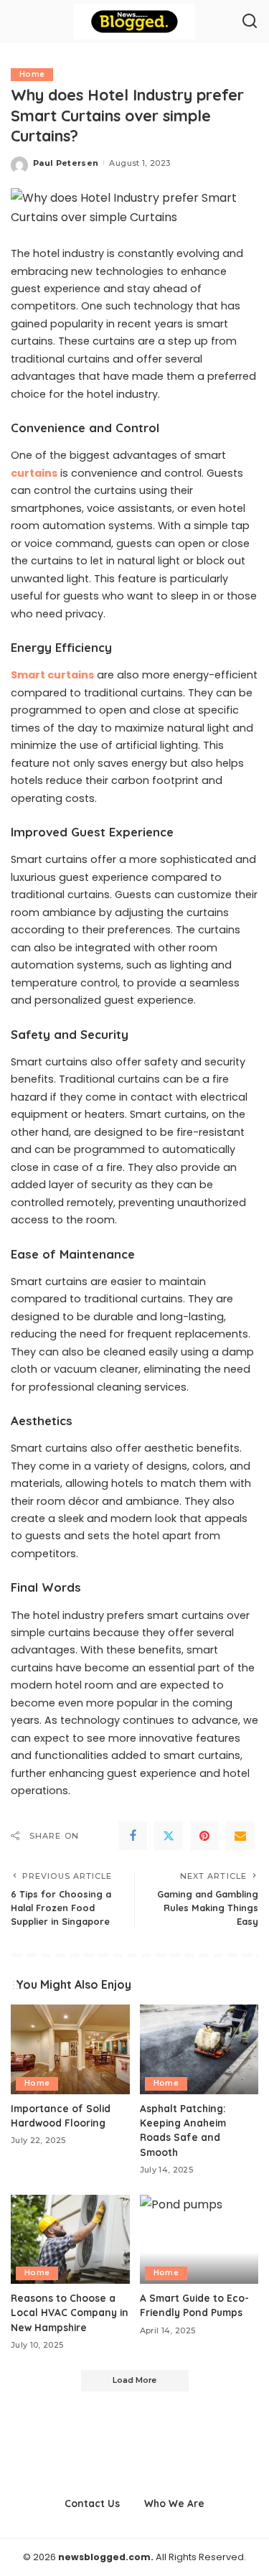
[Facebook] (133, 1836)
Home (32, 74)
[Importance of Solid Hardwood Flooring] (70, 2049)
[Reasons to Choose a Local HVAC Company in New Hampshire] (70, 2239)
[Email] (240, 1836)
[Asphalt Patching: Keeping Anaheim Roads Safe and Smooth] (199, 2049)
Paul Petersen (66, 163)
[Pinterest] (204, 1836)
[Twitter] (169, 1836)
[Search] (250, 22)
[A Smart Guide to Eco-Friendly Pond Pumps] (199, 2239)
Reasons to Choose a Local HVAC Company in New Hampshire (70, 2313)
